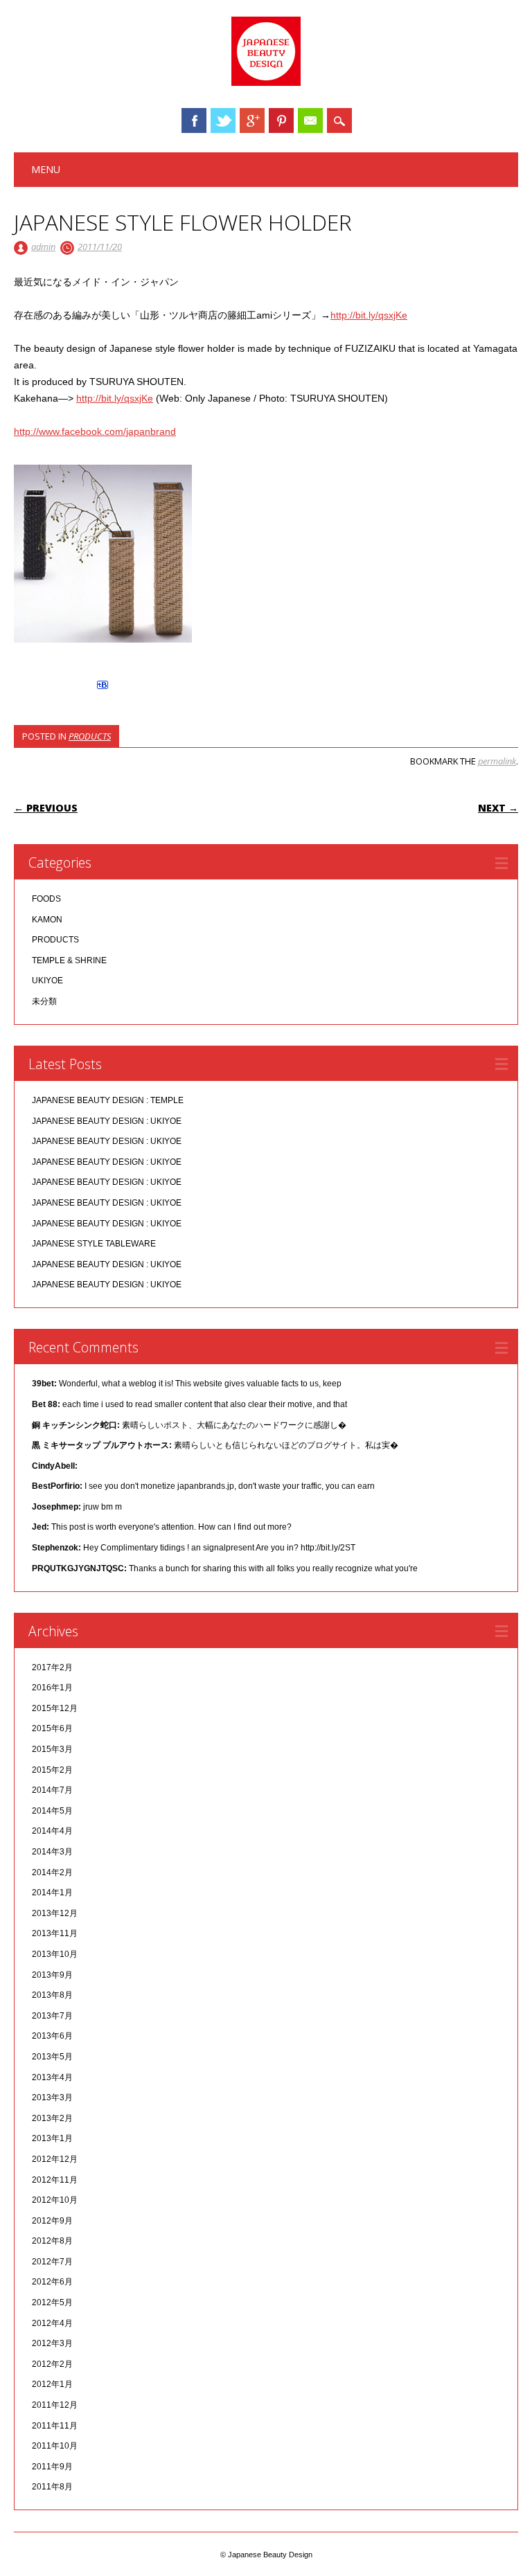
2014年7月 (52, 1790)
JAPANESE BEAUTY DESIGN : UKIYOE (107, 1121)
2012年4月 (52, 2323)
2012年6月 (52, 2282)
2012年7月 (52, 2262)
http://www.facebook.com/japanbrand (95, 431)
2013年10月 (55, 1954)
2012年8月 (52, 2241)
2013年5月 (52, 2057)
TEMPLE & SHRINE (69, 960)
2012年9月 (52, 2221)
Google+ (252, 120)
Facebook (194, 120)
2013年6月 (52, 2036)
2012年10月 (55, 2200)
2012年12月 (55, 2159)
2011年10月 (55, 2446)
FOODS (46, 899)
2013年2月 (52, 2118)
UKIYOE (47, 981)
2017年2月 (52, 1667)
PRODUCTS (90, 736)
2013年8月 (52, 1995)
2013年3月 (52, 2098)
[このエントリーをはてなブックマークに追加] (103, 689)
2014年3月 (52, 1852)
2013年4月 (52, 2077)
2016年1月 (52, 1688)
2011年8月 (52, 2487)
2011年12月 (55, 2405)
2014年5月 (52, 1811)
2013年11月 (55, 1933)
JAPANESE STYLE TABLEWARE (94, 1244)
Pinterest (281, 120)
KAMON (47, 920)
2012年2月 (52, 2364)
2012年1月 (52, 2384)
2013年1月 (52, 2138)
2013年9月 (52, 1975)
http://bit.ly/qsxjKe (369, 315)
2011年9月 (52, 2467)
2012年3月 (52, 2343)
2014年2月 (52, 1872)
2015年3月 (52, 1749)
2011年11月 (55, 2426)
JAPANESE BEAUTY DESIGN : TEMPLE (108, 1100)
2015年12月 (55, 1708)
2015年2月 (52, 1770)
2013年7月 (52, 2016)
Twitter (223, 120)
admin (43, 247)
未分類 (44, 1001)
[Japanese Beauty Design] (266, 82)
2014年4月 (52, 1831)
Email (310, 120)
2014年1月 (52, 1893)
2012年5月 (52, 2302)
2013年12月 (55, 1913)
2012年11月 (55, 2180)
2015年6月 (52, 1728)
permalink (497, 761)
